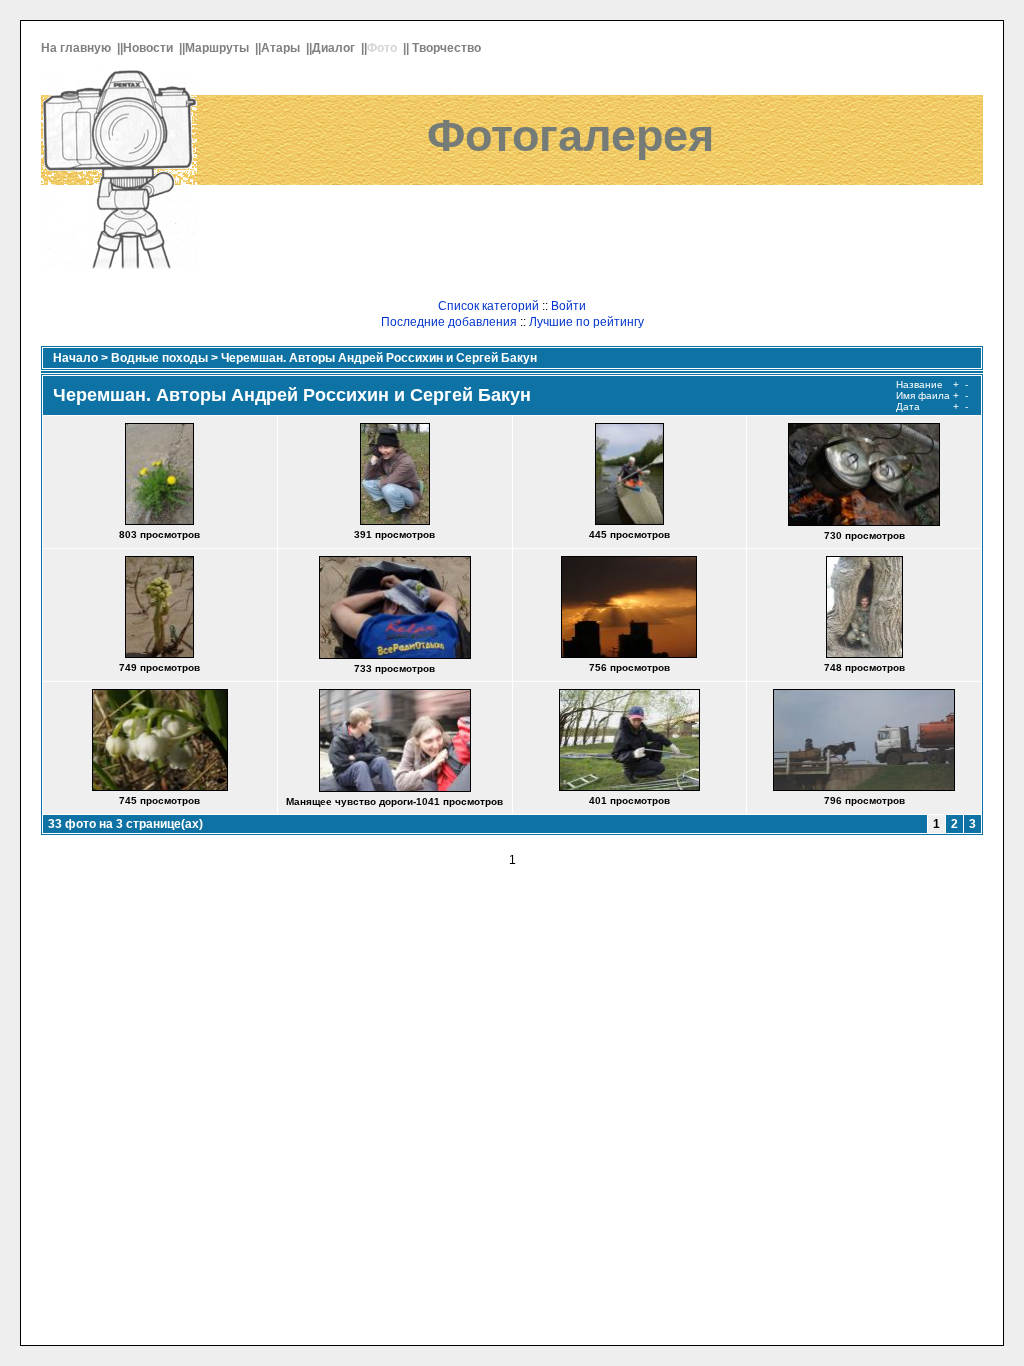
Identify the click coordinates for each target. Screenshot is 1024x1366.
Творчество (448, 48)
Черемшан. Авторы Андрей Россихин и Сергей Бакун (379, 358)
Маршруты (218, 48)
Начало (75, 358)
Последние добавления (449, 322)
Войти (568, 306)
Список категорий (488, 306)
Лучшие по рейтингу (586, 322)
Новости (149, 48)
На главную (77, 48)
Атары (282, 48)
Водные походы (159, 358)
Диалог (335, 48)
